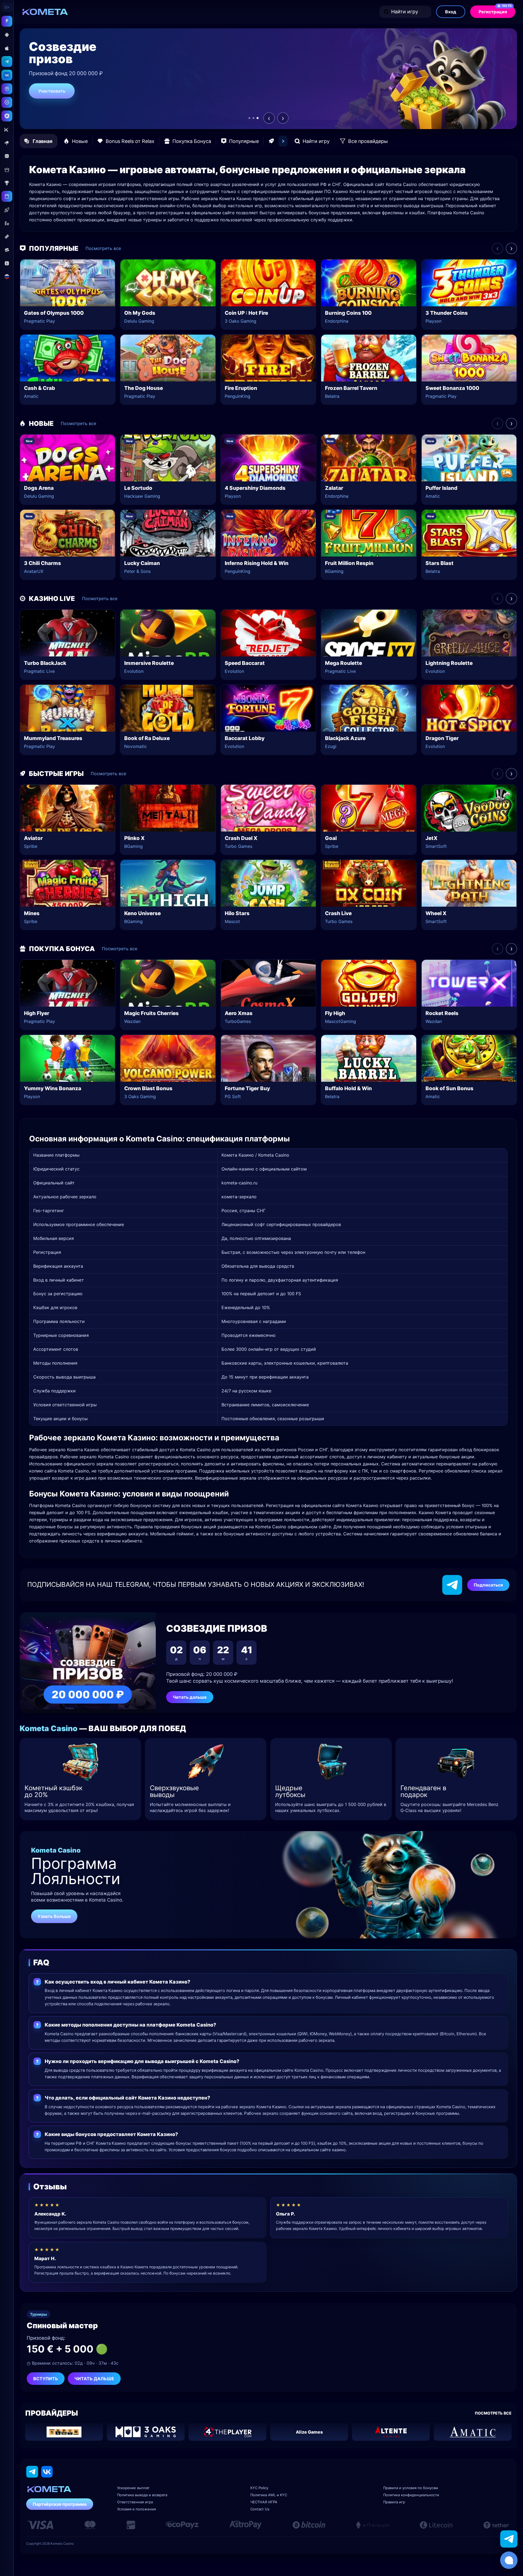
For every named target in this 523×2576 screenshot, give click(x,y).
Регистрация (495, 10)
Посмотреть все (103, 248)
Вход (451, 12)
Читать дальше (190, 1697)
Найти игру (405, 12)
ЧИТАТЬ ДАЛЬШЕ (94, 2379)
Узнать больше (54, 1916)
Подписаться (488, 1585)
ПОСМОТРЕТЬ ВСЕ (493, 2413)
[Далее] (283, 141)
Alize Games (309, 2432)
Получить (49, 98)
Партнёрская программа (60, 2504)
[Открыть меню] (7, 7)
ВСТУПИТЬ (46, 2379)
